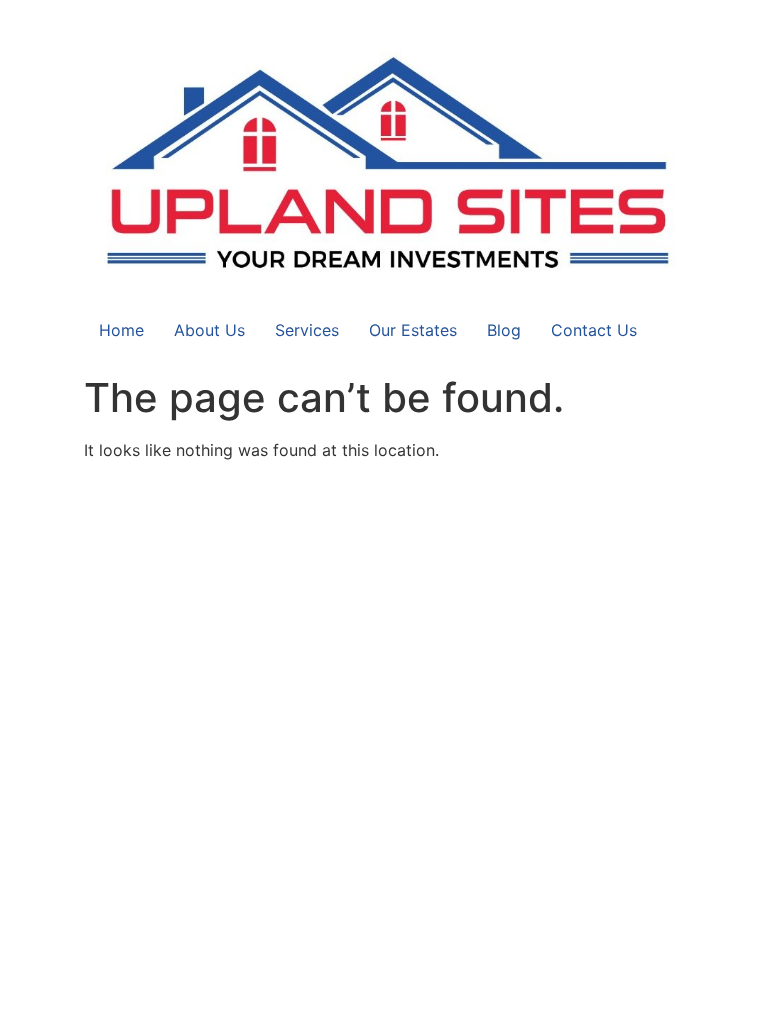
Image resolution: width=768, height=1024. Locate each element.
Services (307, 330)
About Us (209, 330)
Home (121, 330)
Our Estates (413, 330)
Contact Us (594, 330)
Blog (504, 330)
